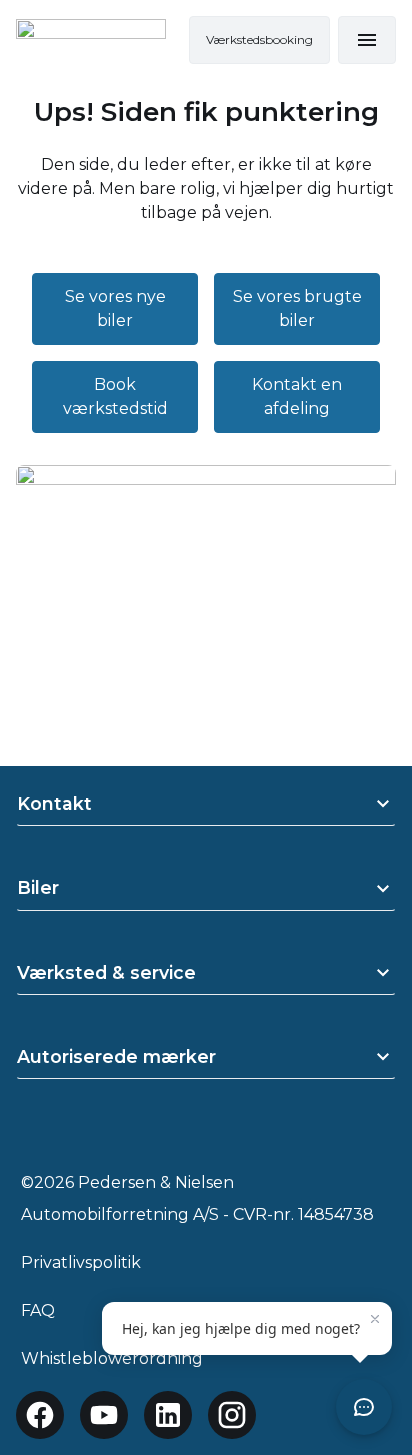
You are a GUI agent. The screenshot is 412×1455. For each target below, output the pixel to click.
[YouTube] (104, 1415)
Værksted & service (106, 972)
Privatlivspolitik (81, 1262)
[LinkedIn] (168, 1415)
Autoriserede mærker (116, 1056)
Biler (38, 887)
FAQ (38, 1310)
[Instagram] (232, 1415)
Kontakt (54, 803)
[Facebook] (40, 1415)
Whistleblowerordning (112, 1358)
